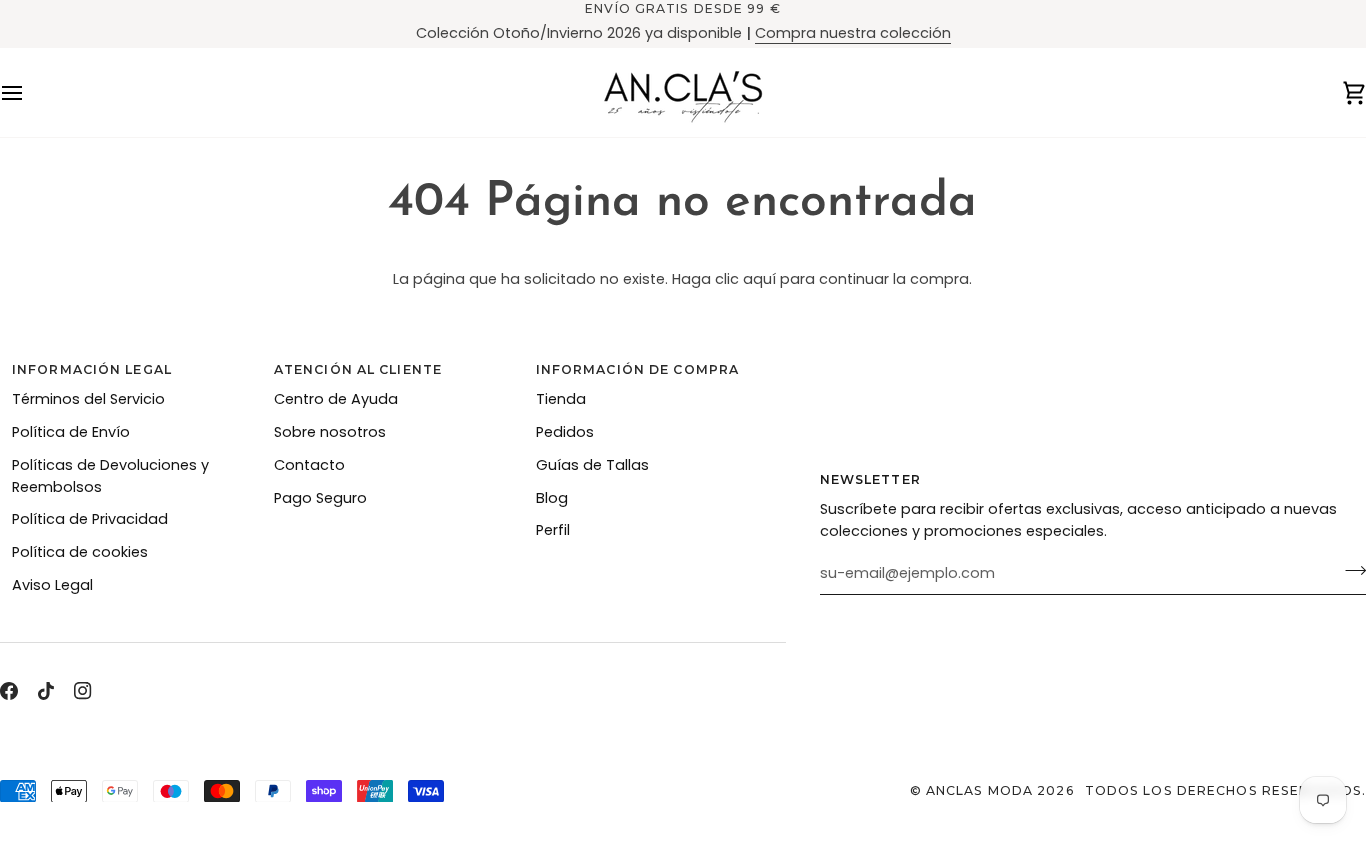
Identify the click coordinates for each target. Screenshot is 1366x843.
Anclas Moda (979, 790)
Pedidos (565, 432)
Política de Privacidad (90, 519)
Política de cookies (80, 552)
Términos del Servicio (88, 399)
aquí (759, 279)
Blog (552, 498)
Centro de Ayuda (336, 399)
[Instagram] (83, 691)
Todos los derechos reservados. (1225, 790)
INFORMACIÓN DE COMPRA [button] (637, 369)
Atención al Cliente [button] (358, 369)
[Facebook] (9, 691)
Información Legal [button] (92, 369)
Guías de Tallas (592, 465)
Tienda (561, 399)
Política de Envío (71, 432)
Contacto (309, 465)
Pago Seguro (320, 498)
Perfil (553, 530)
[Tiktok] (46, 691)
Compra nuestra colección (853, 33)
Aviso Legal (52, 585)
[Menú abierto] (30, 92)
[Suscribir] (1349, 571)
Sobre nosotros (330, 432)
